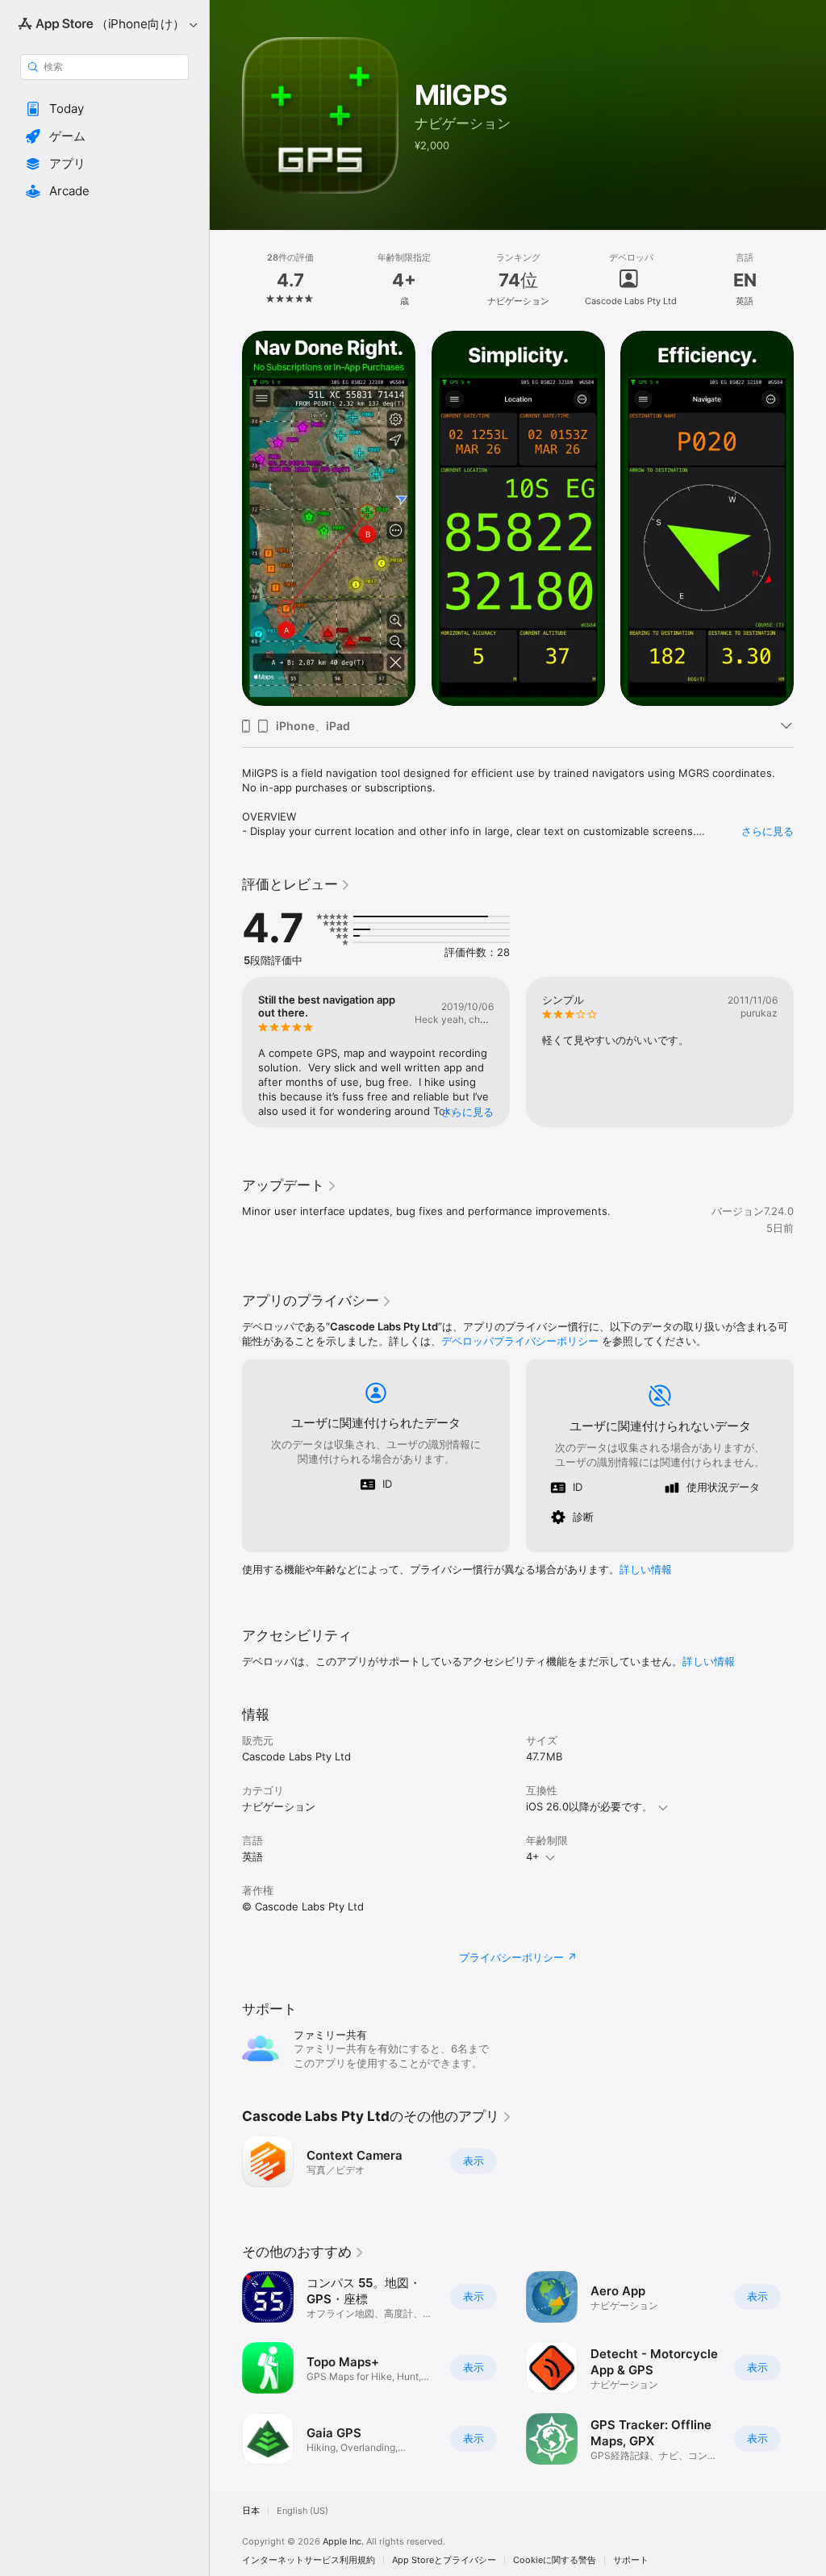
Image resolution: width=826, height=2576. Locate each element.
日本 (251, 2511)
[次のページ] (810, 280)
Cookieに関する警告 (555, 2560)
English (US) (302, 2511)
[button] (104, 109)
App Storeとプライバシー (444, 2560)
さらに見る (768, 831)
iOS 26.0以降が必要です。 (589, 1806)
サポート (631, 2560)
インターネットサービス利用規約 (309, 2560)
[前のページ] (226, 280)
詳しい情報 (646, 1569)
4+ (533, 1856)
